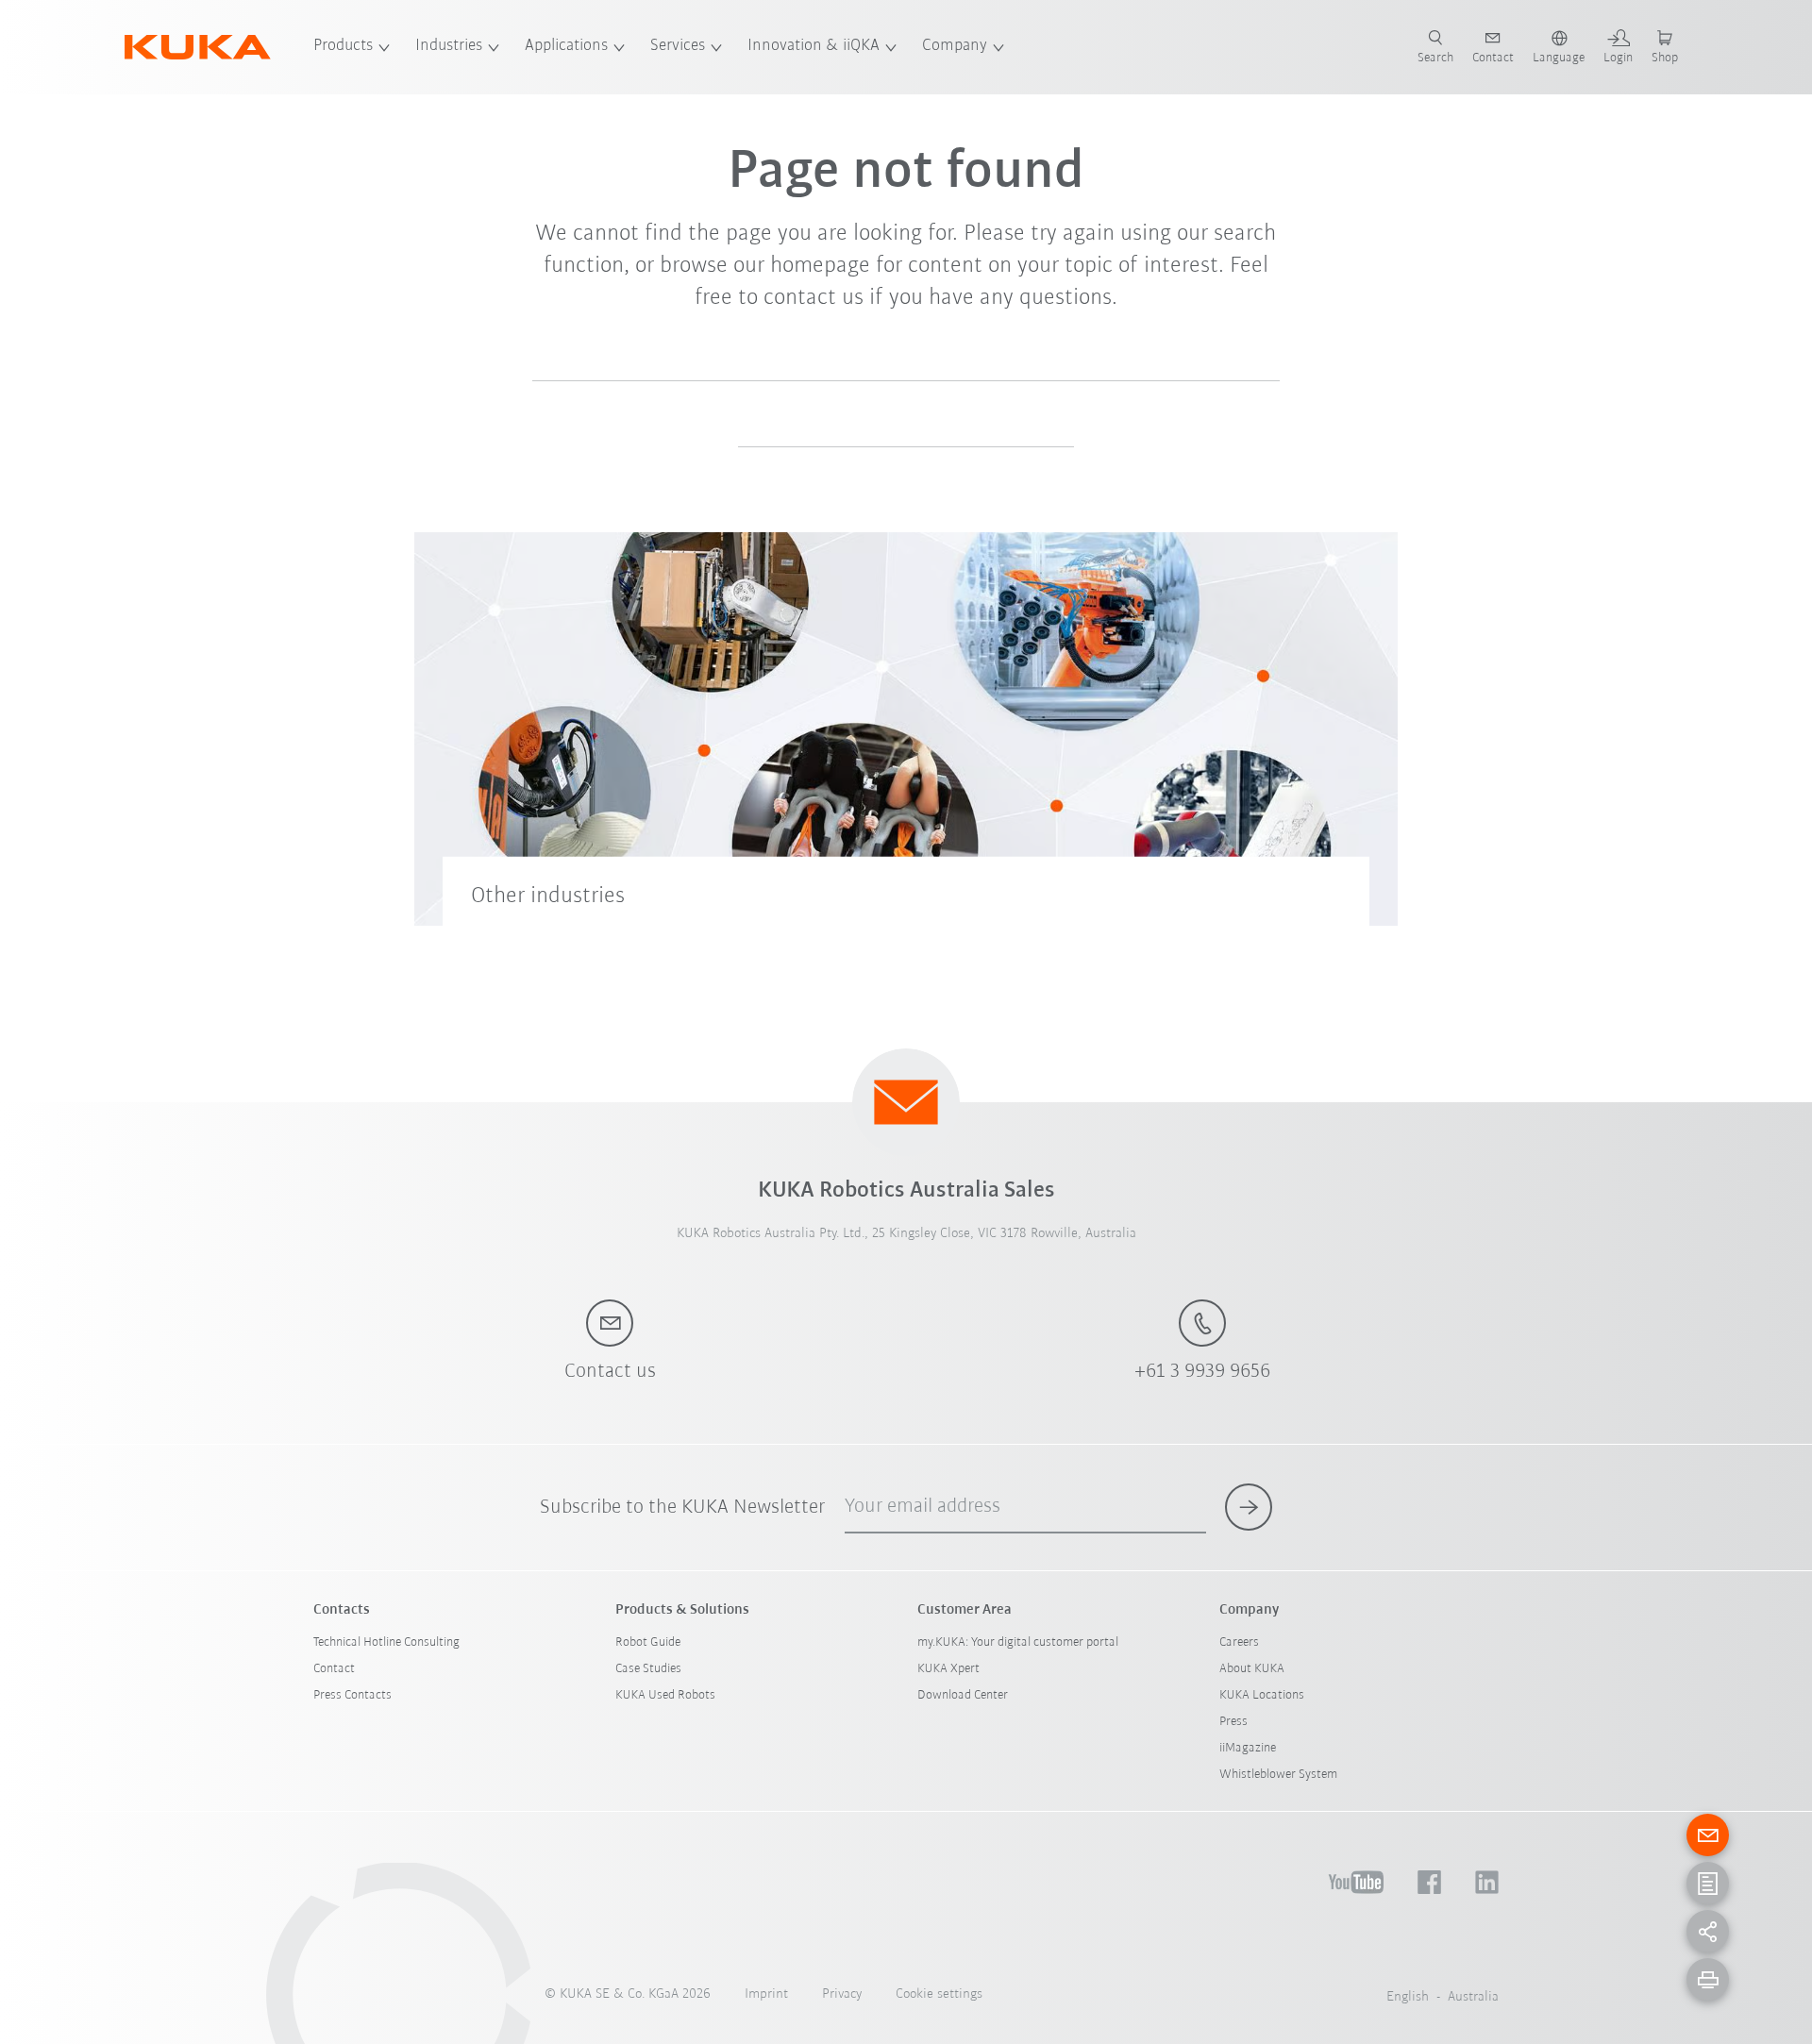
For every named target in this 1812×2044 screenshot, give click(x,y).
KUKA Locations (1262, 1695)
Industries (449, 46)
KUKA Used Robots (665, 1695)
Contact (334, 1669)
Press (1233, 1722)
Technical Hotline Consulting (386, 1642)
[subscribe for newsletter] (1249, 1507)
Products (343, 46)
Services (678, 46)
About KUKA (1252, 1669)
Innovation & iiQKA (814, 46)
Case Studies (648, 1669)
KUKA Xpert (948, 1669)
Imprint (766, 1994)
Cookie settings (939, 1994)
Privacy (842, 1994)
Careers (1239, 1642)
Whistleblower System (1278, 1775)
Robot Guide (648, 1642)
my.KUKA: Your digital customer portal (1018, 1642)
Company (955, 46)
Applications (566, 46)
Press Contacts (352, 1695)
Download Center (963, 1695)
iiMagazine (1248, 1748)
